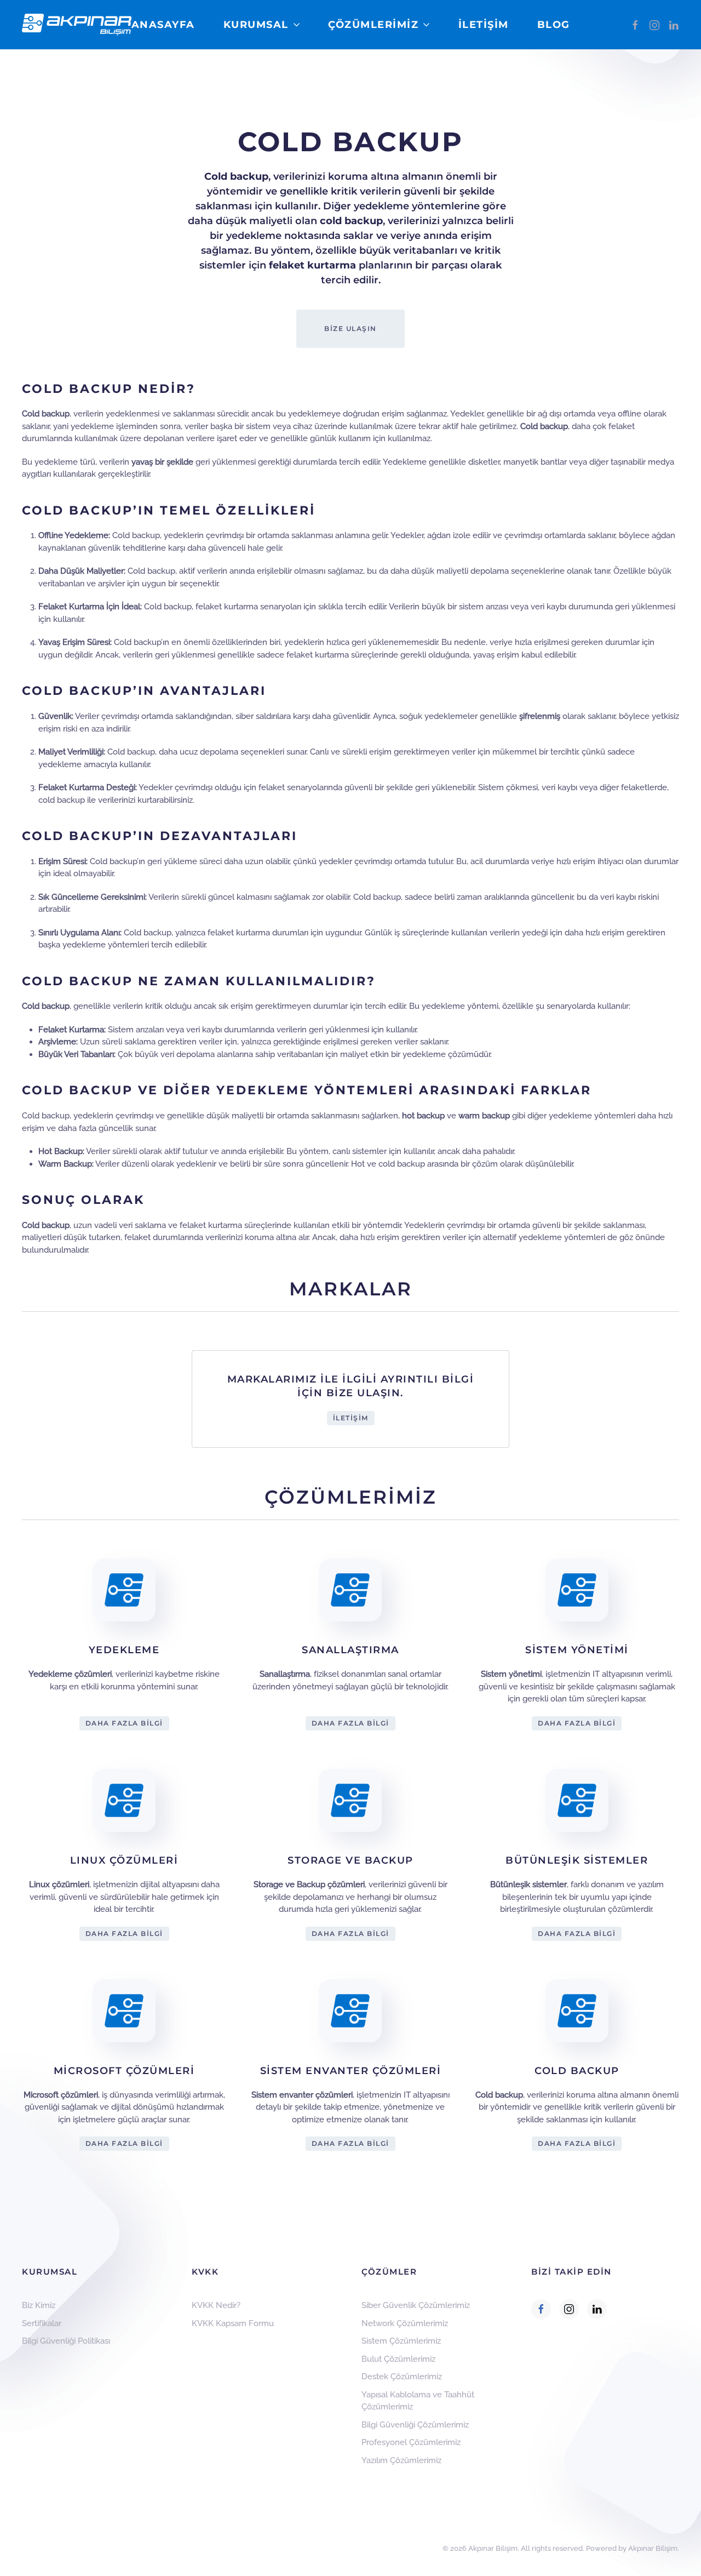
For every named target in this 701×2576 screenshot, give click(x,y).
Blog (554, 25)
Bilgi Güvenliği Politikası (66, 2341)
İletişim (484, 25)
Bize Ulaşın (350, 329)
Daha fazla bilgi (124, 1723)
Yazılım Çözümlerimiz (401, 2460)
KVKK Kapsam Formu (233, 2323)
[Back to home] (77, 25)
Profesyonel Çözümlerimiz (411, 2442)
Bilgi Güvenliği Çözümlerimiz (415, 2425)
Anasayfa (163, 25)
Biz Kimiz (39, 2305)
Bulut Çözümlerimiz (398, 2359)
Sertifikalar (42, 2323)
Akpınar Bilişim (653, 2548)
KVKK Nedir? (216, 2305)
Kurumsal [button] (256, 25)
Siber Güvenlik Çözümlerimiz (416, 2305)
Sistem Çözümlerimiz (401, 2341)
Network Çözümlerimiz (405, 2323)
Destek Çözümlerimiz (402, 2377)
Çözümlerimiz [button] (373, 25)
